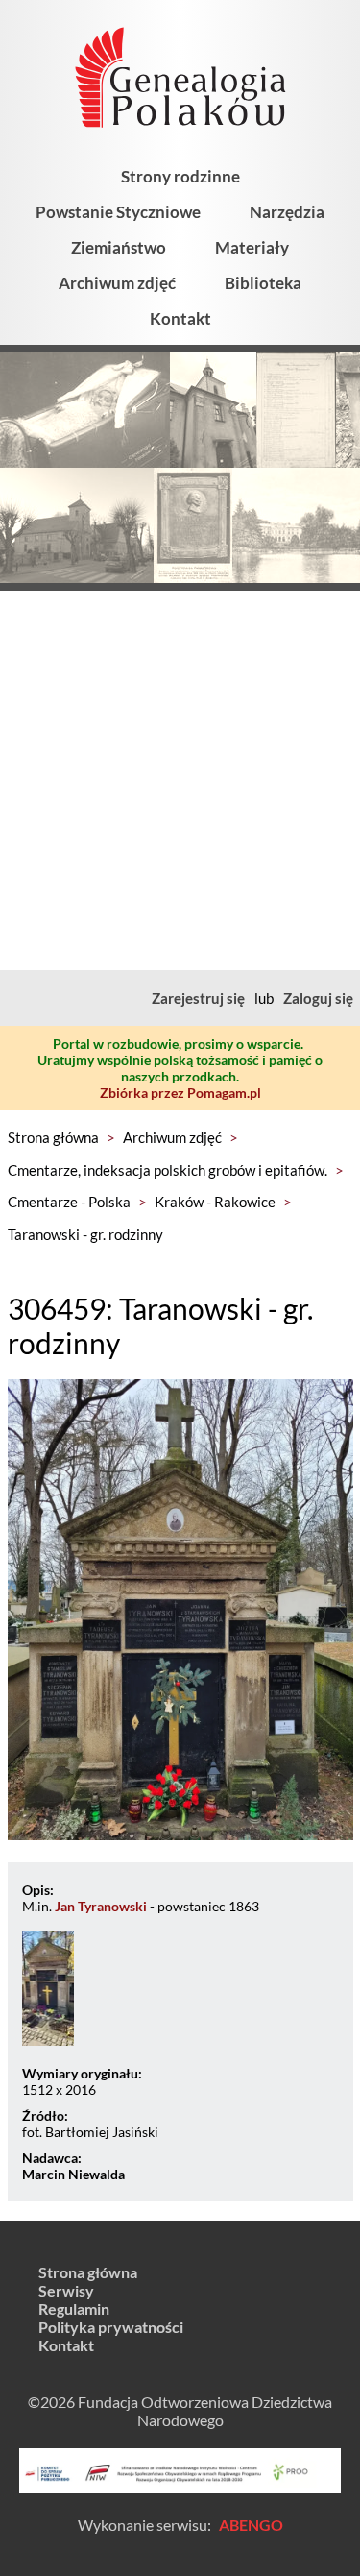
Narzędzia (287, 212)
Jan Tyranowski (101, 1906)
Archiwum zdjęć (117, 283)
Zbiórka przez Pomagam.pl (180, 1093)
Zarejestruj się (198, 998)
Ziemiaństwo (119, 247)
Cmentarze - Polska (69, 1202)
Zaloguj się (318, 998)
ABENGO (251, 2525)
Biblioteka (263, 283)
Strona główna (53, 1137)
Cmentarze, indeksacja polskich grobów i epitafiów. (168, 1170)
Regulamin (74, 2309)
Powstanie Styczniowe (118, 212)
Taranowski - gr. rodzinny (85, 1234)
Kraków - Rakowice (215, 1202)
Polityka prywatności (111, 2327)
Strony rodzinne (180, 176)
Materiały (252, 247)
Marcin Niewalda (73, 2174)
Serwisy (66, 2290)
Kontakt (180, 318)
